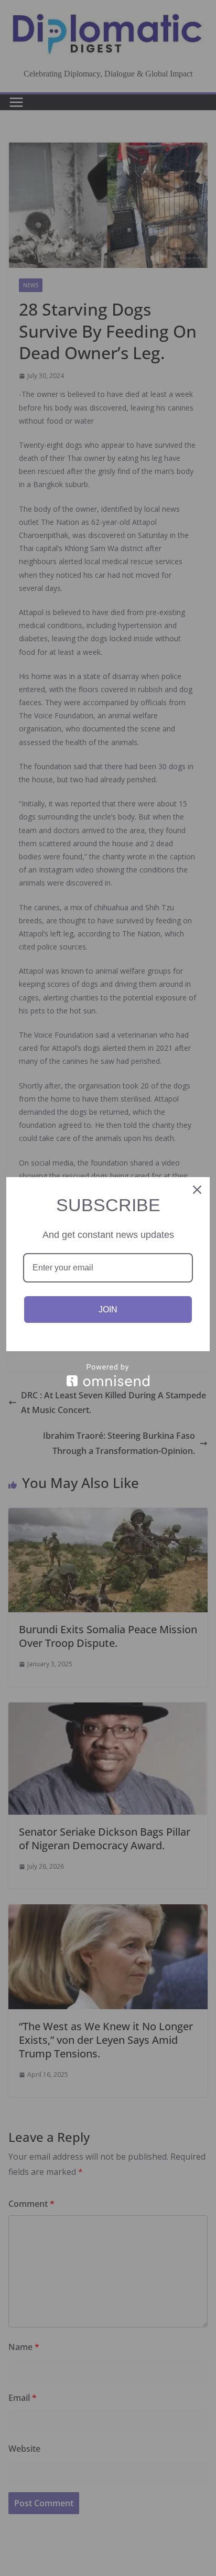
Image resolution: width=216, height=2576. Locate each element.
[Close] (197, 1190)
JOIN (108, 1309)
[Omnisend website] (108, 1375)
